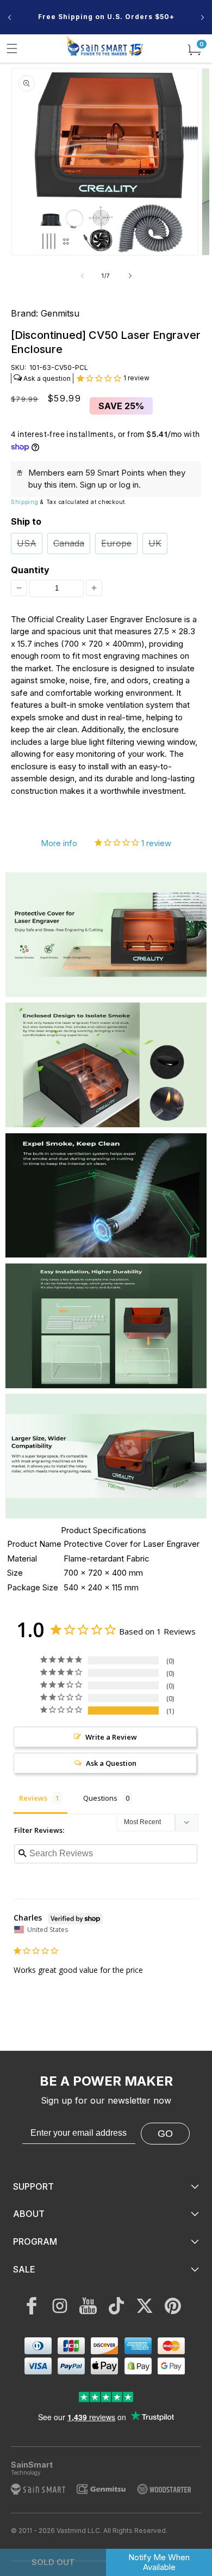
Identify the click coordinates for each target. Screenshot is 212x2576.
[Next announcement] (202, 17)
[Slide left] (82, 276)
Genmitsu (60, 313)
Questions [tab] (100, 1798)
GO (165, 2134)
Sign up (93, 485)
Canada (69, 543)
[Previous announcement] (10, 17)
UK (155, 543)
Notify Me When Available (159, 2562)
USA (27, 543)
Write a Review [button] (111, 1737)
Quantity (29, 570)
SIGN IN (109, 28)
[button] (12, 48)
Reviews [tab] (33, 1798)
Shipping (25, 502)
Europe (116, 543)
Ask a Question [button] (111, 1763)
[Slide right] (130, 276)
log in (129, 485)
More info (59, 843)
